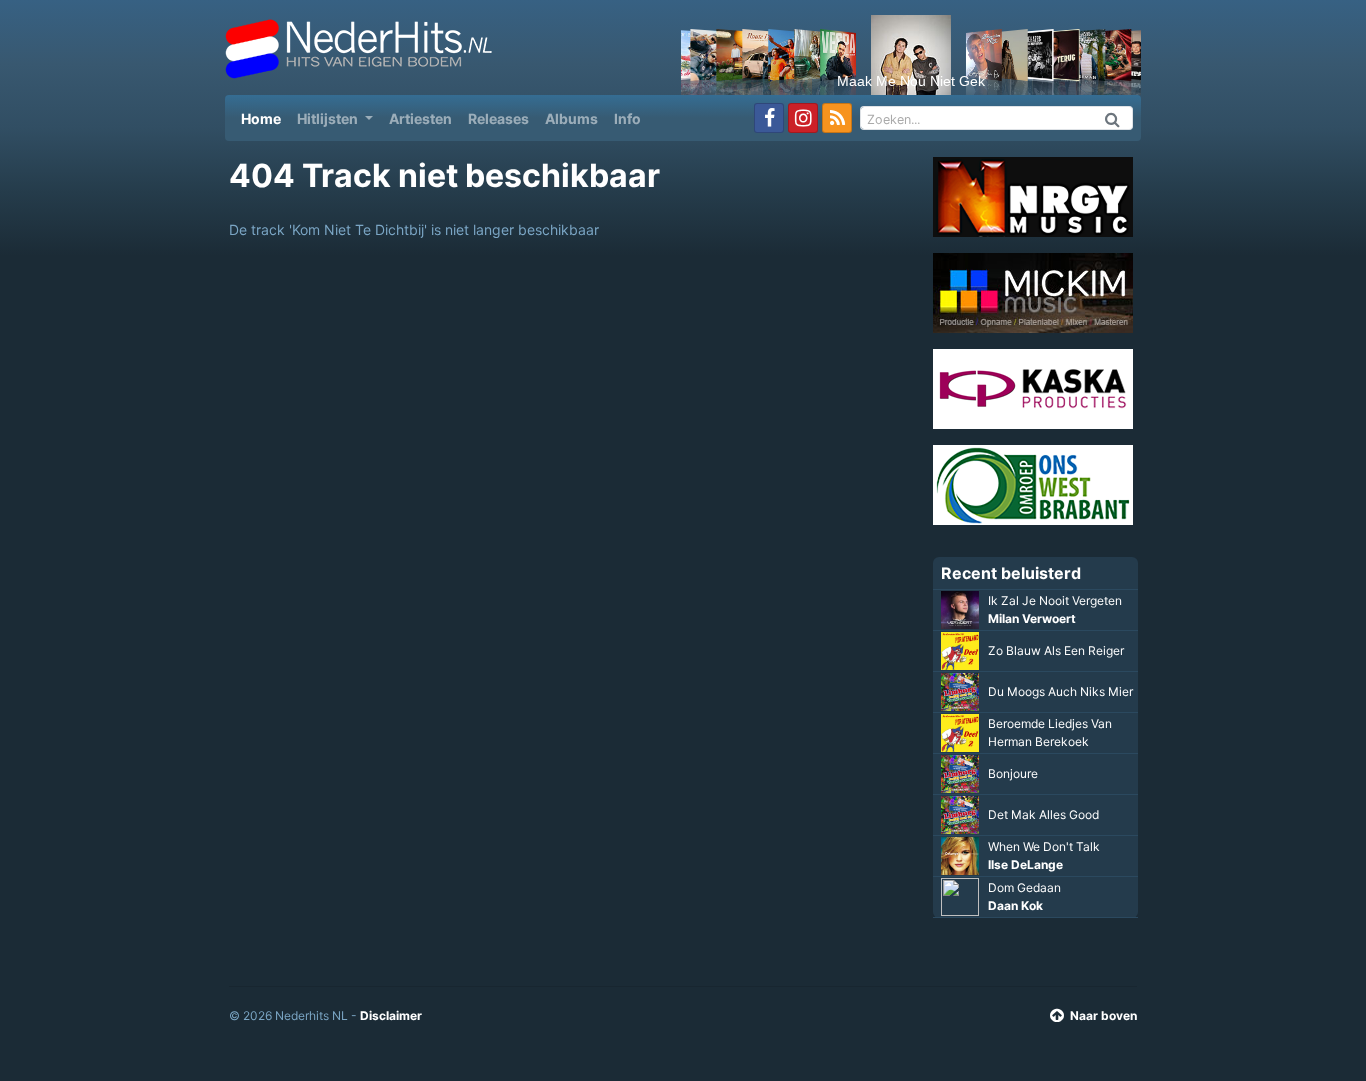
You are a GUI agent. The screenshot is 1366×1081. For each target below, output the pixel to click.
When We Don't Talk (1044, 846)
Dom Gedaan (1024, 887)
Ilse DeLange (1025, 864)
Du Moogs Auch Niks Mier (1060, 691)
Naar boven (1103, 1015)
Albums (571, 118)
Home (265, 118)
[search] (1113, 118)
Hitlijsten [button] (329, 118)
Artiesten (420, 118)
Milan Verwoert (1032, 618)
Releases (498, 118)
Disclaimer (391, 1015)
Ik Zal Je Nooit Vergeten (1055, 600)
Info (627, 118)
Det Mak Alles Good (1043, 814)
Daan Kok (1015, 905)
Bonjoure (1013, 773)
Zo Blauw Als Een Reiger (1056, 650)
